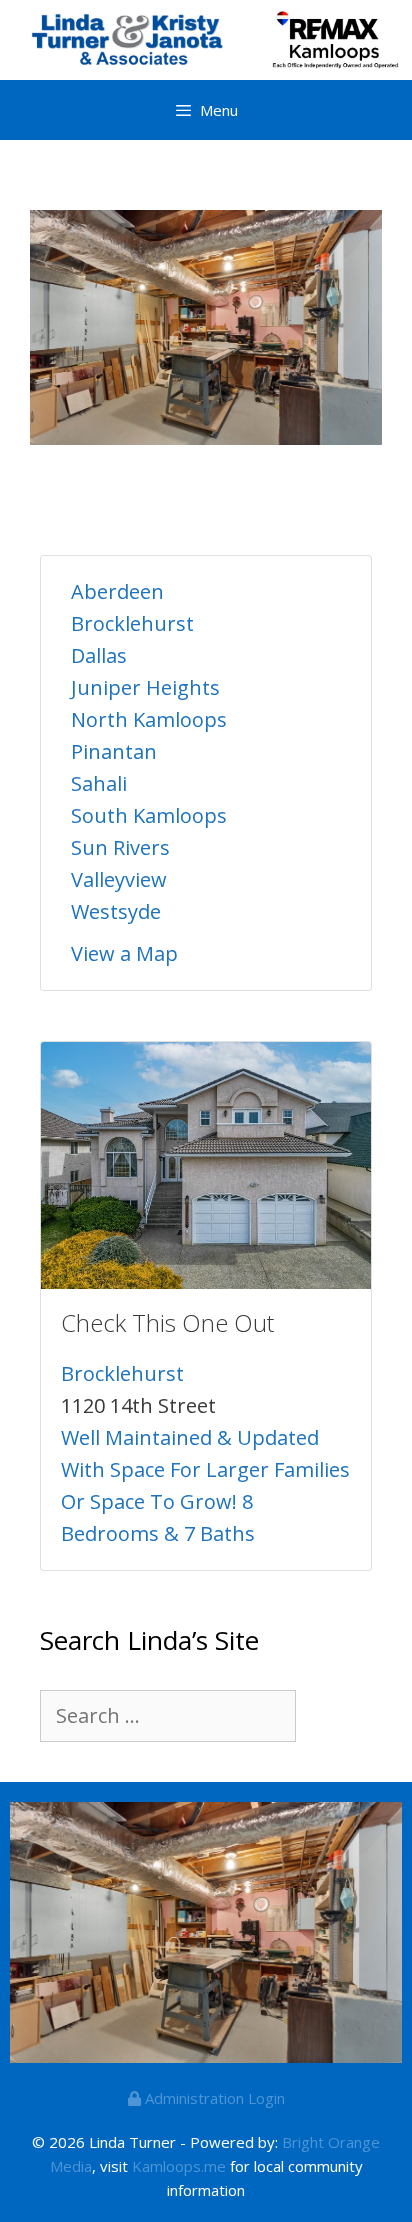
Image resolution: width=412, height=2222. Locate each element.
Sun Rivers (120, 847)
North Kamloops (149, 719)
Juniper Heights (145, 687)
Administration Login (213, 2098)
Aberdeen (117, 591)
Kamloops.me (179, 2166)
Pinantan (114, 751)
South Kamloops (149, 815)
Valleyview (119, 879)
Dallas (99, 655)
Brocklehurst (132, 623)
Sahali (99, 783)
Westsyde (116, 911)
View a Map (124, 953)
